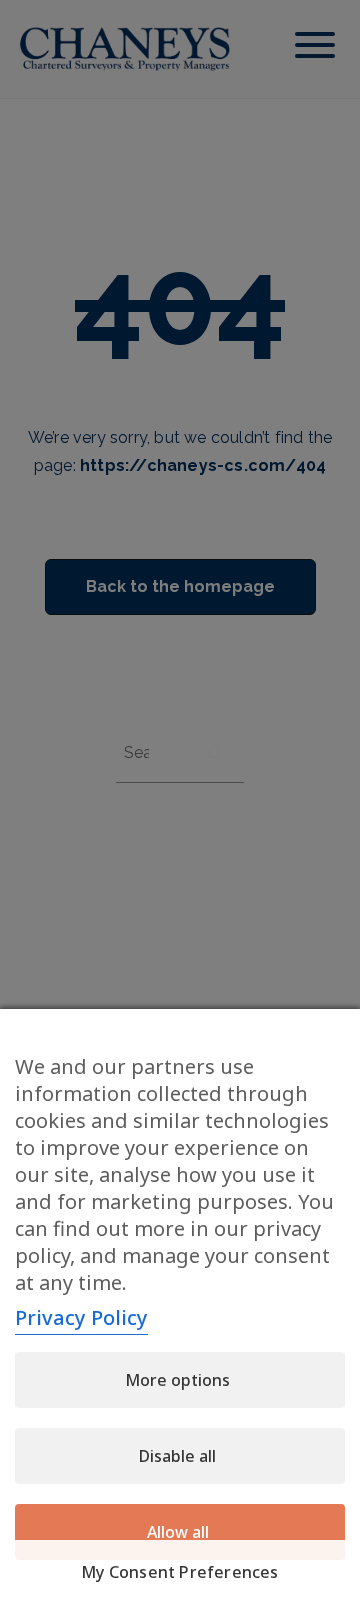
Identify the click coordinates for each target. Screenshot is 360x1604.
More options (177, 1380)
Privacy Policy (81, 1317)
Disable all (177, 1456)
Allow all (178, 1532)
